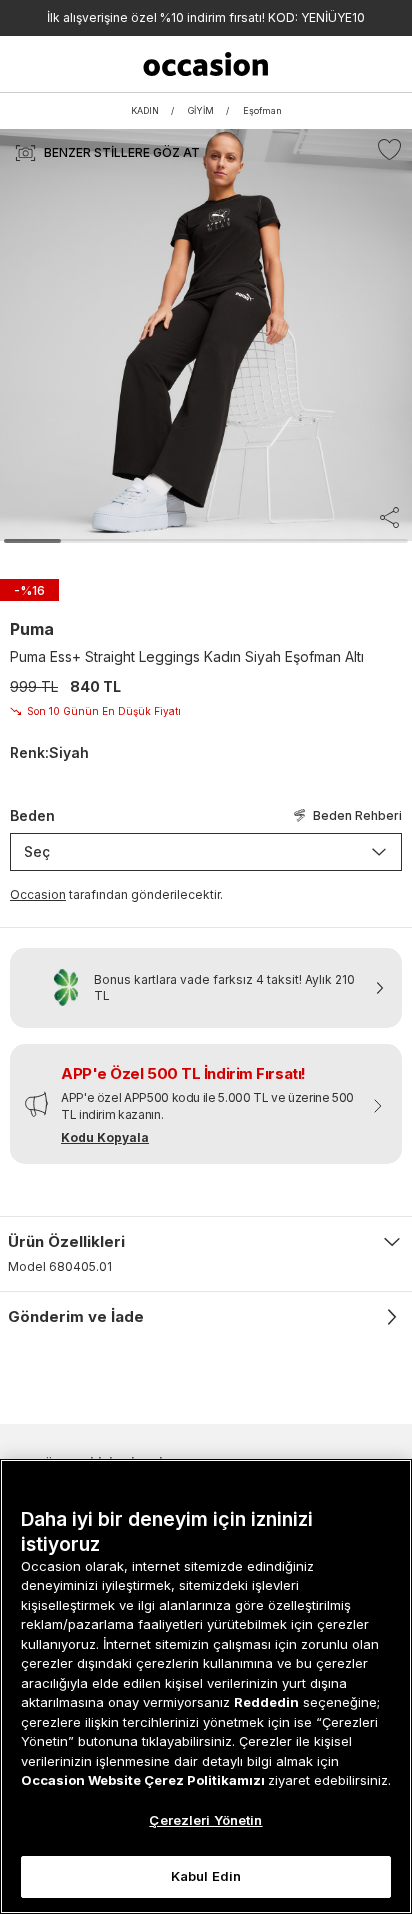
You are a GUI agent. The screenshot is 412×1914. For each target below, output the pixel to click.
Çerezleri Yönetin (205, 1820)
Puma (32, 629)
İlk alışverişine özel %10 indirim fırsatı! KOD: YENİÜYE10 (206, 17)
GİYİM (201, 110)
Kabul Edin (206, 1876)
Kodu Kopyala (105, 1137)
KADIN (145, 110)
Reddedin (266, 1702)
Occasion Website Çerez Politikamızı (144, 1780)
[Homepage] (206, 64)
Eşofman (262, 110)
